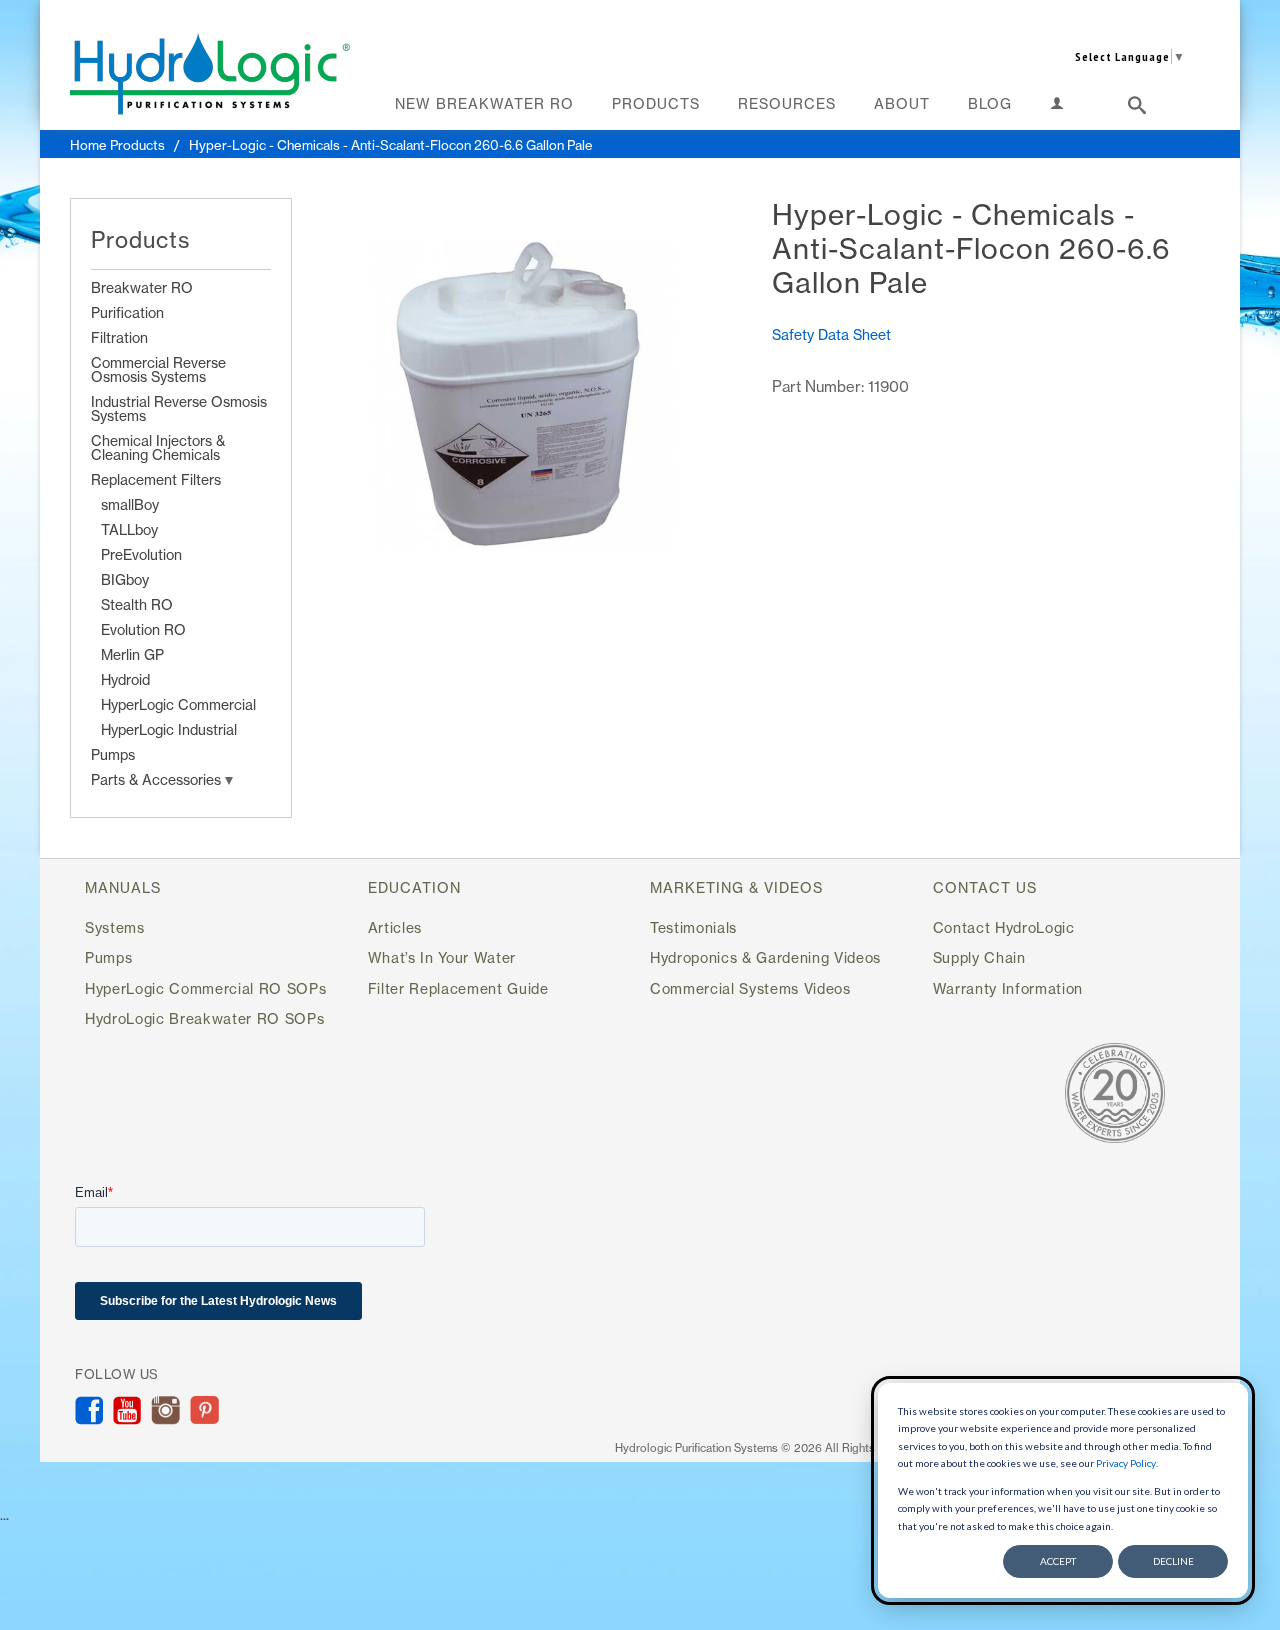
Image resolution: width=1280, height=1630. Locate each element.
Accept (1058, 1561)
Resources (787, 103)
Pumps (113, 754)
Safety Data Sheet (831, 334)
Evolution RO (143, 629)
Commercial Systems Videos (750, 988)
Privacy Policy (1126, 1463)
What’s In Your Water (442, 957)
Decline (1173, 1561)
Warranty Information (1008, 988)
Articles (395, 927)
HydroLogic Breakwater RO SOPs (204, 1018)
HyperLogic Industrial (169, 729)
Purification (127, 312)
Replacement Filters (156, 479)
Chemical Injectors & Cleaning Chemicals (158, 447)
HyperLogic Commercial (178, 704)
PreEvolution (141, 554)
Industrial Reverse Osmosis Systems (179, 408)
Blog (990, 103)
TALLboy (129, 529)
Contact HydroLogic (1004, 927)
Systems (115, 927)
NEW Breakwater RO (484, 103)
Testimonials (693, 927)
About (902, 103)
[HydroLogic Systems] (210, 73)
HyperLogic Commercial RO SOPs (205, 988)
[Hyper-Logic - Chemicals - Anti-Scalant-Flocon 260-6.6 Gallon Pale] (522, 398)
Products (656, 103)
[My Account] (1057, 107)
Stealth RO (137, 604)
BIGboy (125, 579)
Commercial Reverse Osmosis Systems (158, 369)
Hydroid (125, 679)
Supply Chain (979, 957)
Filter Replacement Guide (458, 988)
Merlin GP (132, 654)
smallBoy (130, 504)
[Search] (1137, 109)
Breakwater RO (142, 287)
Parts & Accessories (158, 779)
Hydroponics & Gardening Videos (765, 957)
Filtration (119, 337)
